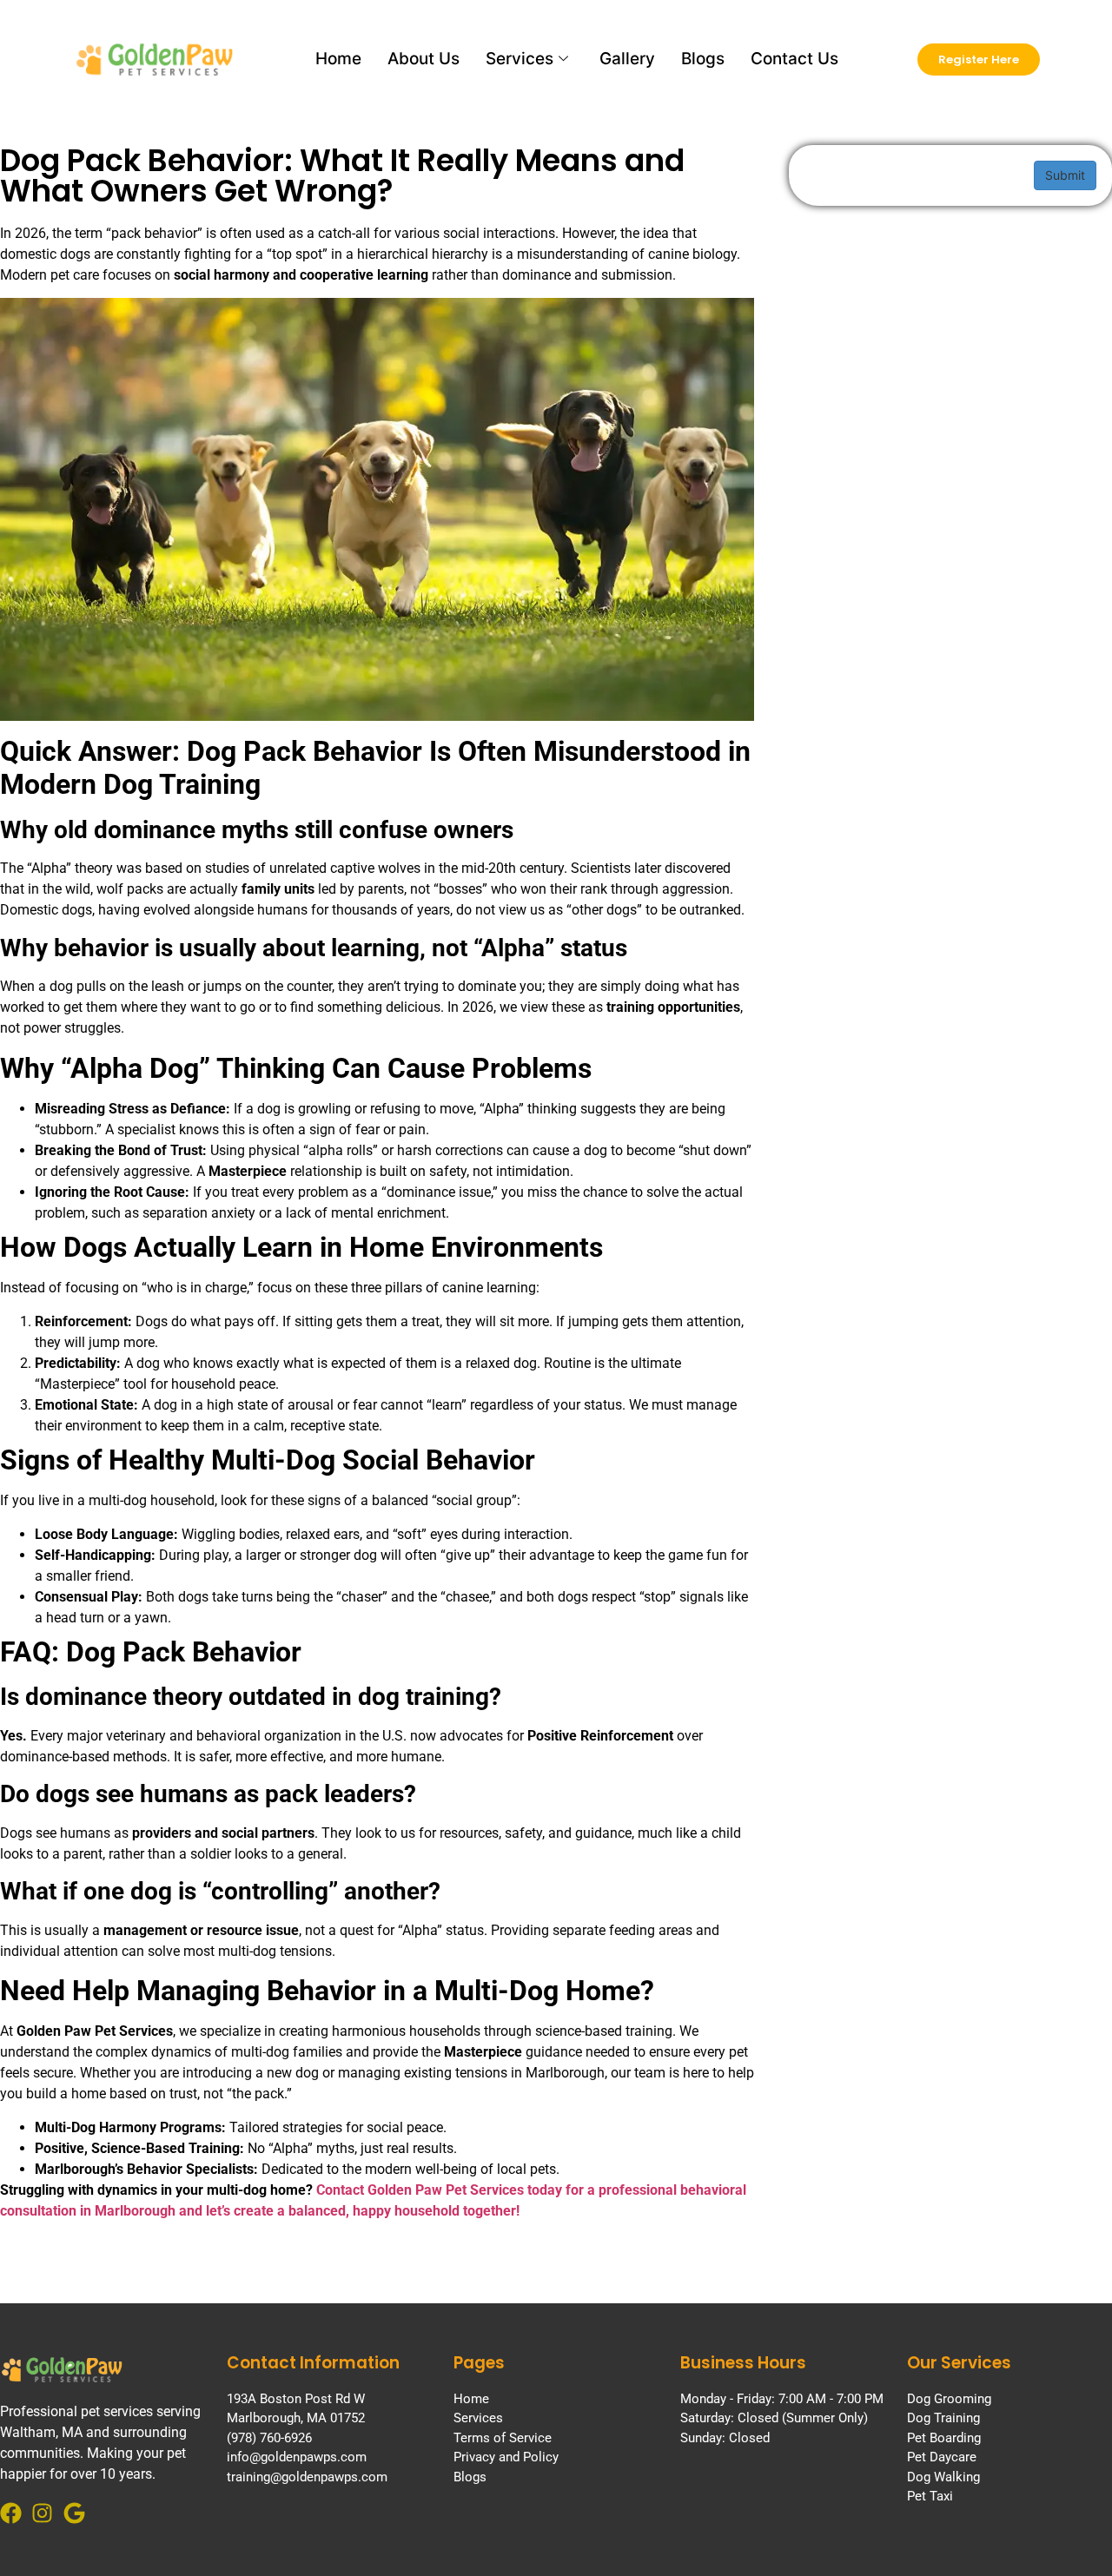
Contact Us (794, 59)
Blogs (703, 59)
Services (520, 59)
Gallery (627, 59)
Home (338, 59)
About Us (424, 59)
